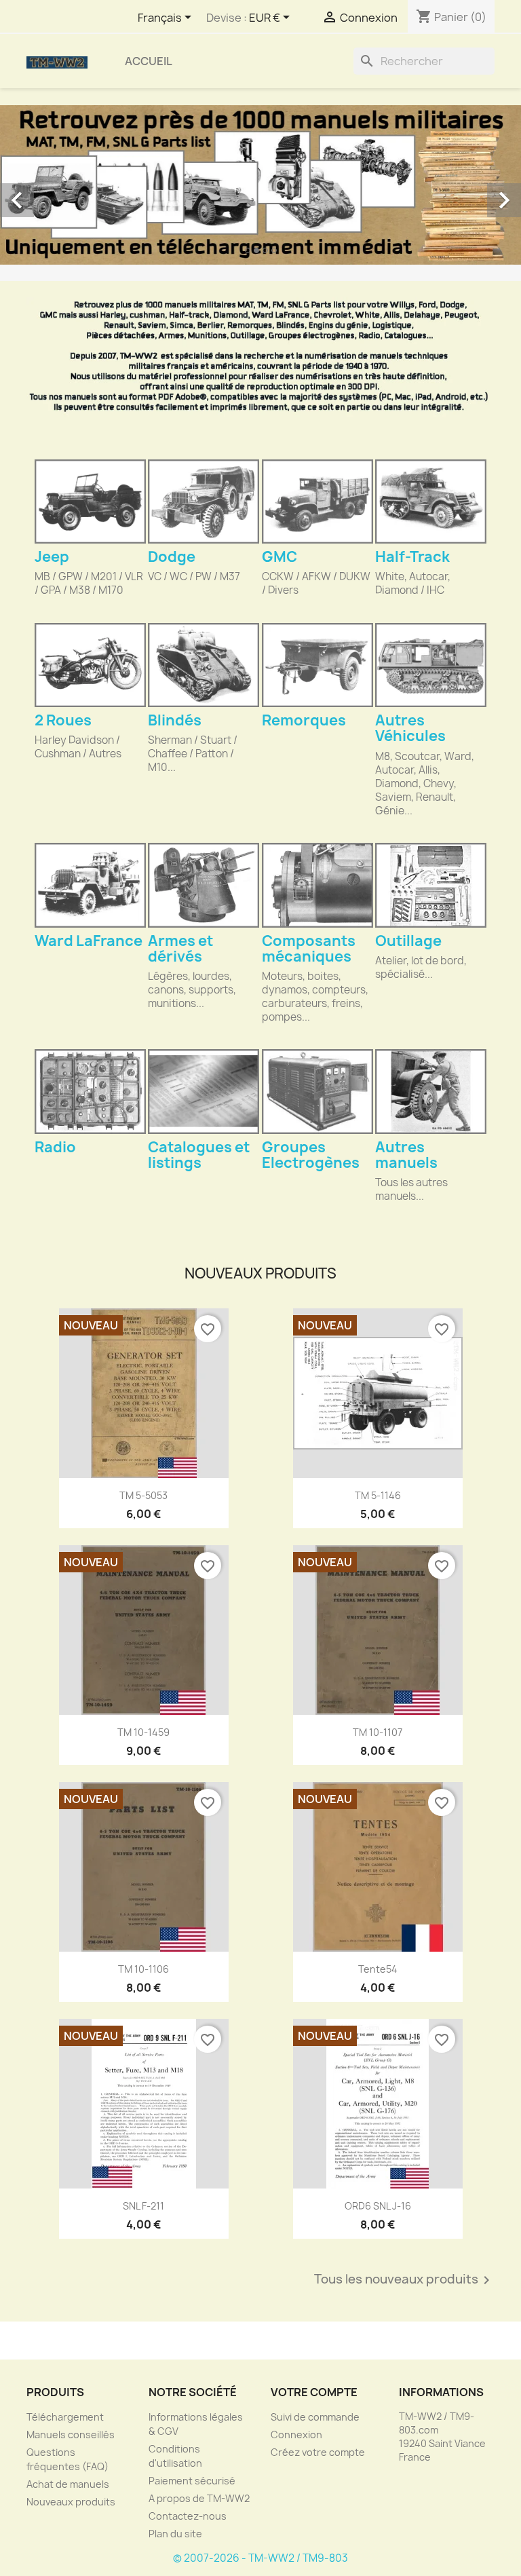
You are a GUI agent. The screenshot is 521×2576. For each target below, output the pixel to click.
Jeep (52, 557)
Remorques (304, 720)
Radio (55, 1147)
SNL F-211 (143, 2206)
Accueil (149, 61)
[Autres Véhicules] (431, 665)
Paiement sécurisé (192, 2481)
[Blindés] (204, 665)
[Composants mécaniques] (317, 885)
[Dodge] (204, 501)
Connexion (296, 2435)
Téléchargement (65, 2417)
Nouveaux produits (71, 2502)
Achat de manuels (68, 2484)
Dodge (172, 557)
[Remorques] (317, 665)
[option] (260, 185)
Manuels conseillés (71, 2435)
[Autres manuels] (431, 1091)
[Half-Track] (431, 501)
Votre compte (314, 2392)
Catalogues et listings (199, 1155)
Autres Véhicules (410, 728)
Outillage (408, 941)
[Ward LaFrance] (90, 885)
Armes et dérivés (180, 949)
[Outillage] (431, 885)
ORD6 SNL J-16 (378, 2206)
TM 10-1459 (143, 1732)
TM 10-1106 (143, 1969)
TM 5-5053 (143, 1495)
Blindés (175, 720)
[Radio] (90, 1091)
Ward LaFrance (89, 941)
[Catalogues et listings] (204, 1091)
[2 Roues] (90, 665)
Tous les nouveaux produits (404, 2280)
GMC (279, 557)
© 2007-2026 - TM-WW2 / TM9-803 (260, 2558)
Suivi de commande (315, 2417)
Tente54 (378, 1969)
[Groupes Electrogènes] (317, 1091)
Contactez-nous (188, 2516)
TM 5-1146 (378, 1495)
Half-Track (412, 557)
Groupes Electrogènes (311, 1155)
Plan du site (175, 2534)
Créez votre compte (318, 2452)
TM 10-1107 (378, 1732)
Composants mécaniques (309, 949)
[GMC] (317, 501)
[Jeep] (90, 501)
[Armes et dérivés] (204, 885)
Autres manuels (406, 1155)
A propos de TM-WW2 (199, 2498)
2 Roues (63, 720)
